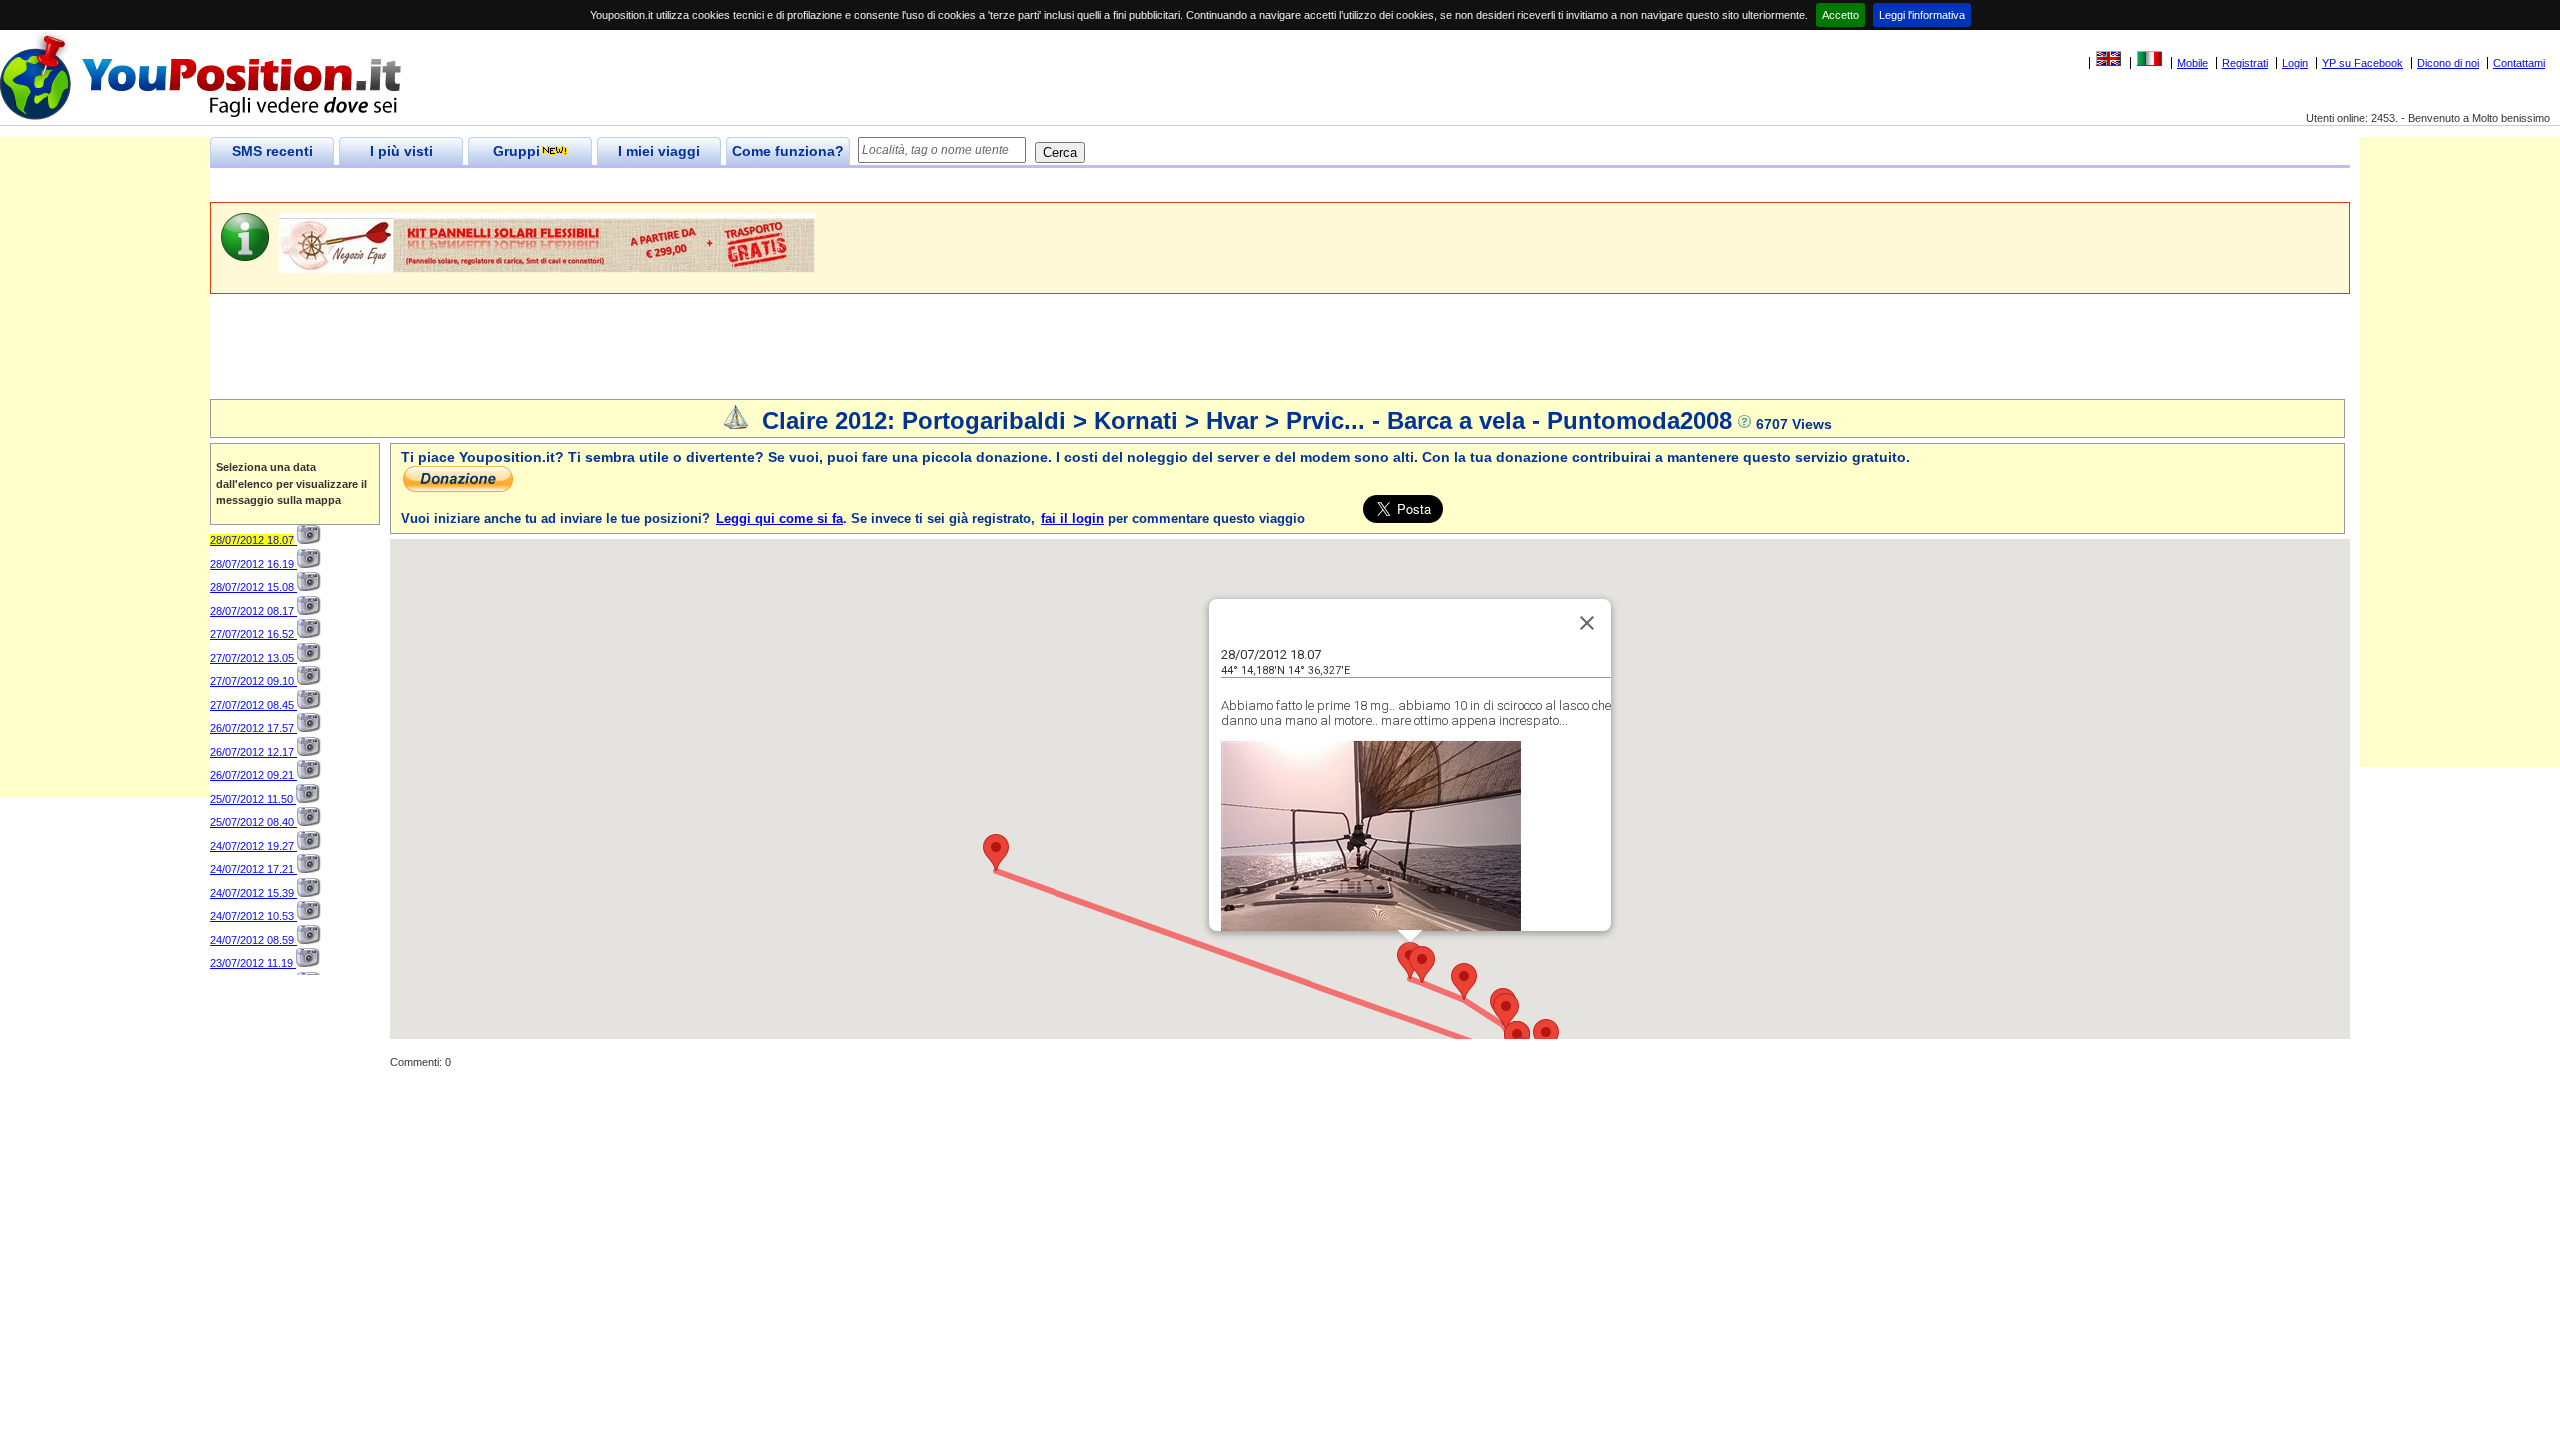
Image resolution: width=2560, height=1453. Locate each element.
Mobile (2192, 63)
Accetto (1840, 15)
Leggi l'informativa (1922, 15)
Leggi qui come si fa (779, 518)
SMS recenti (272, 151)
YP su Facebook (2362, 63)
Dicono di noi (2448, 63)
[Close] (1587, 623)
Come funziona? (788, 151)
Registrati (2245, 63)
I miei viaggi (659, 151)
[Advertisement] (574, 185)
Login (2295, 63)
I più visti (401, 151)
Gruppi (516, 151)
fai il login (1072, 518)
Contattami (2519, 63)
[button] (1422, 964)
